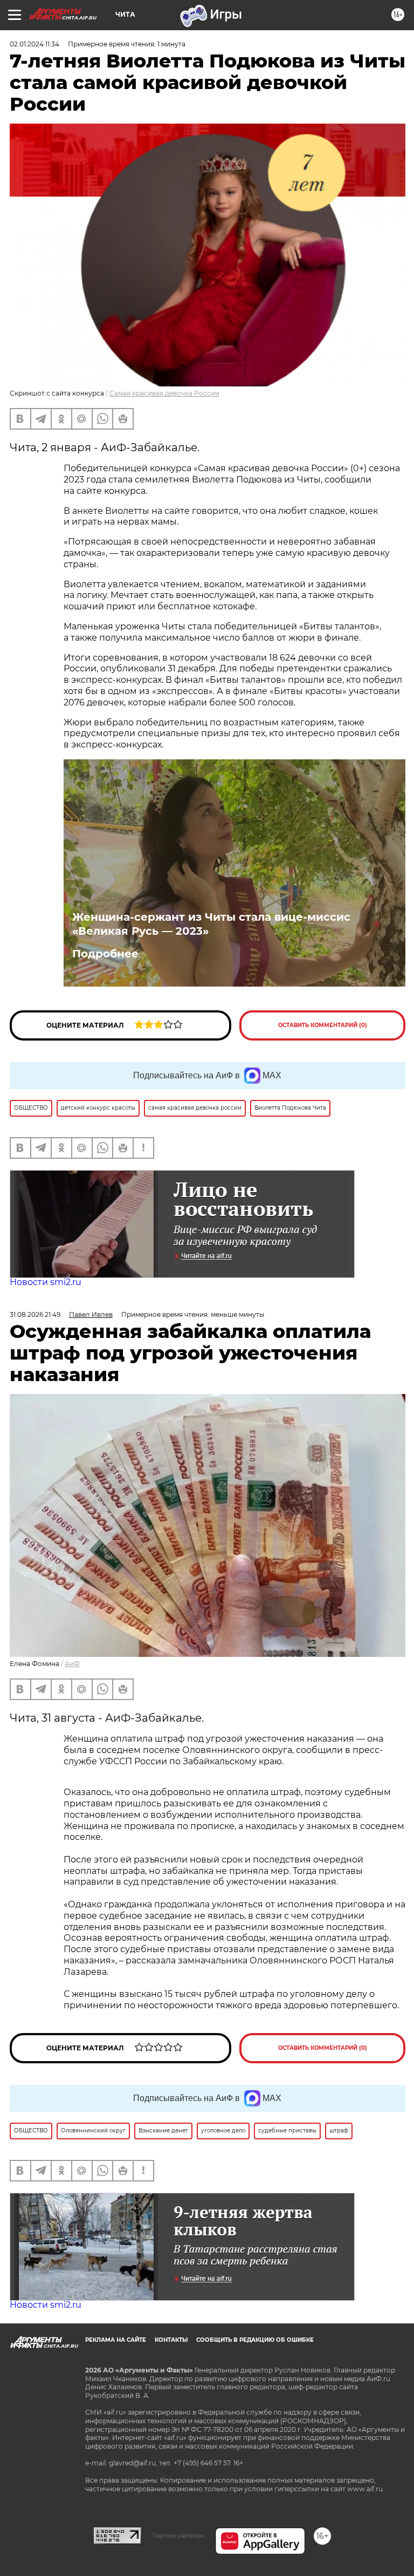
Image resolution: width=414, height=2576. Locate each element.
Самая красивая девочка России (164, 393)
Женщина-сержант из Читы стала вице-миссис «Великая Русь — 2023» (211, 924)
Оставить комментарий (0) (323, 1025)
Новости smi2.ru (46, 1282)
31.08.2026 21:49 (35, 1314)
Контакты (171, 2340)
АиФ (72, 1664)
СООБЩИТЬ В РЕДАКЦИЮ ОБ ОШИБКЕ (255, 2340)
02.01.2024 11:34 (34, 44)
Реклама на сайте (116, 2340)
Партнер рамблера (178, 2536)
